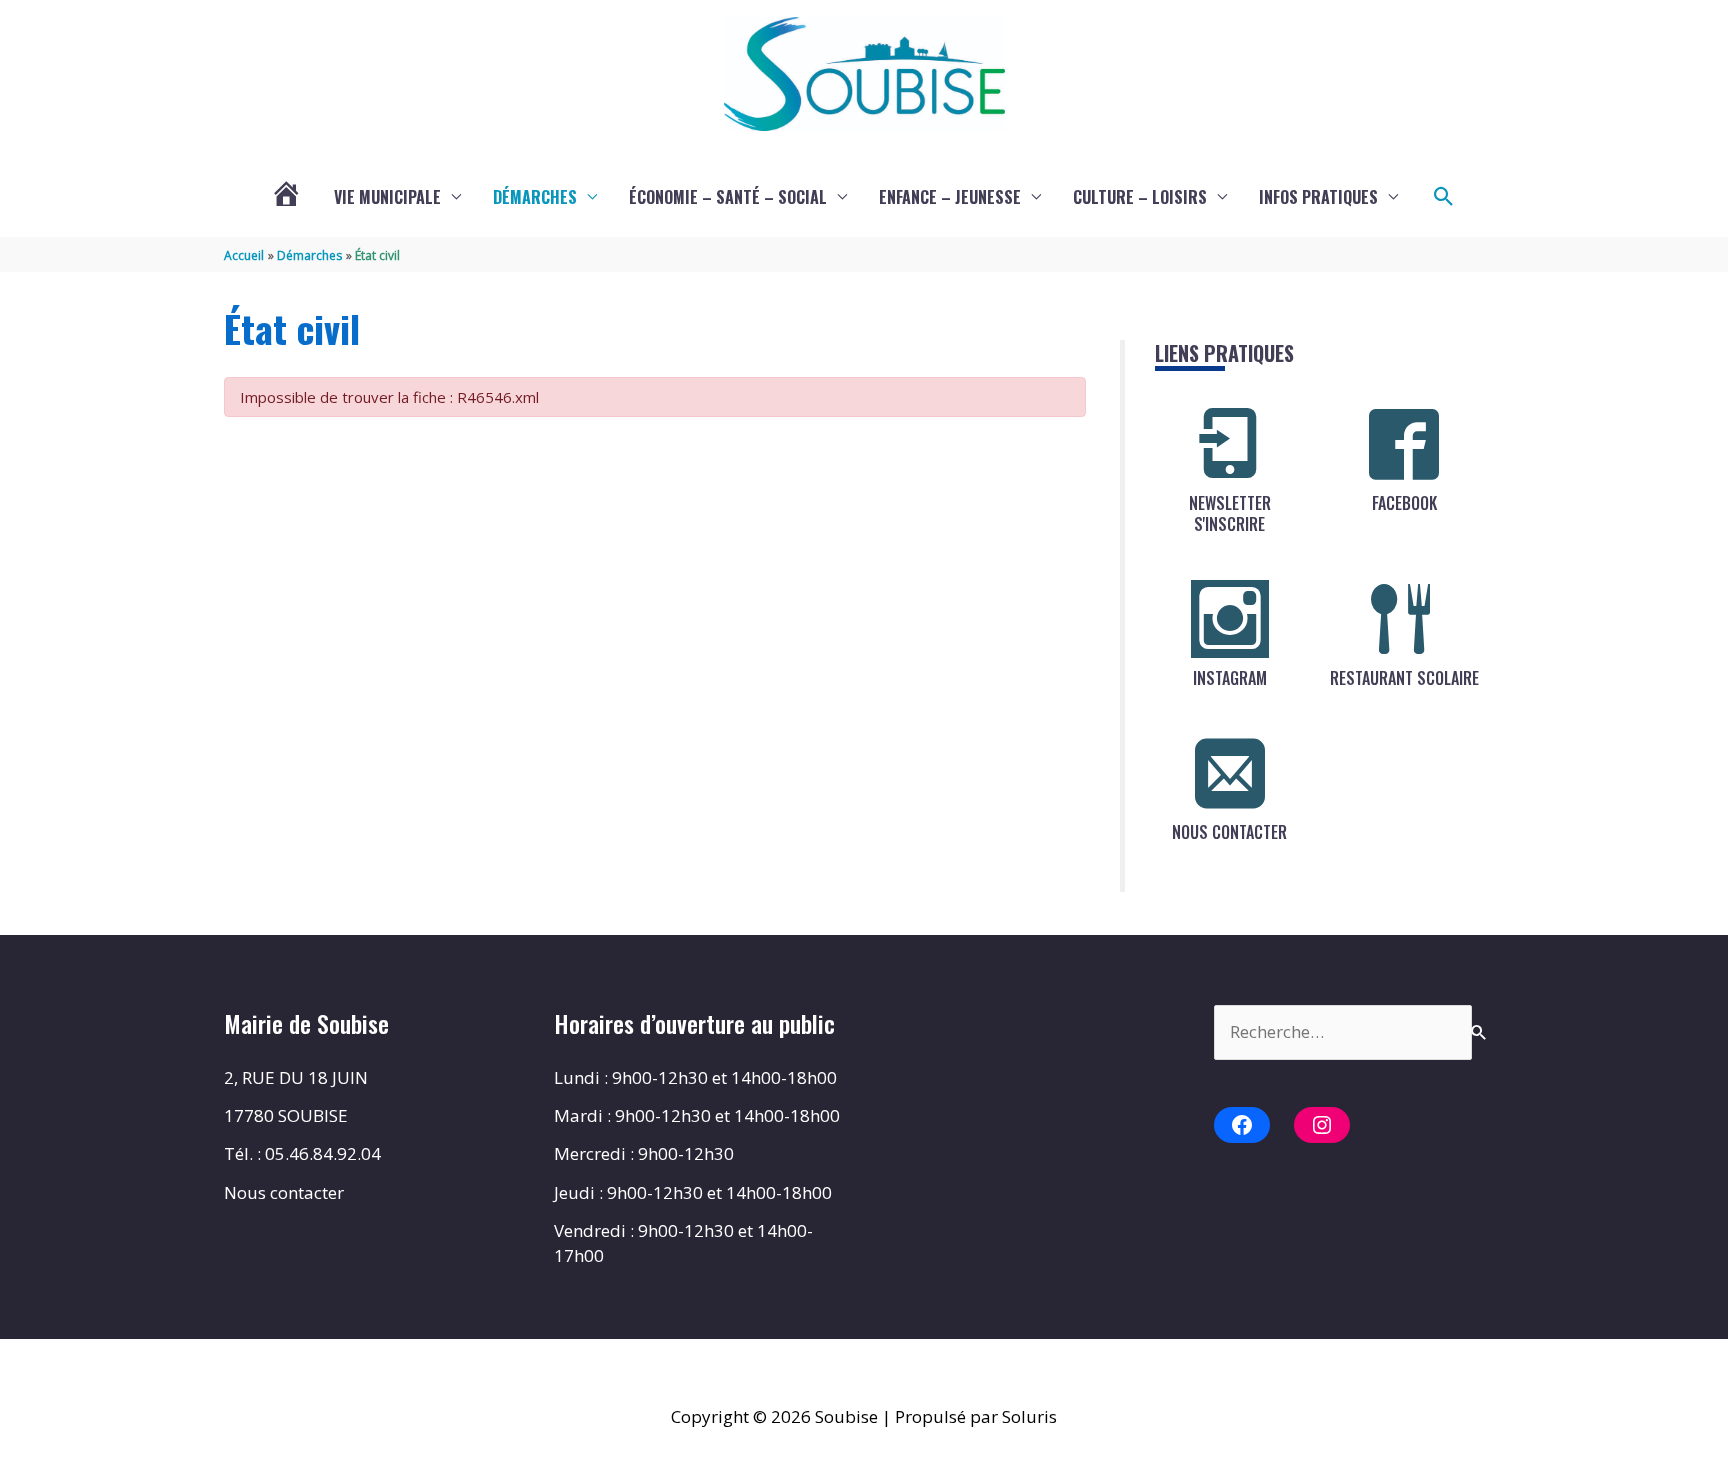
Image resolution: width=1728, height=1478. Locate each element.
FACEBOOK (1404, 503)
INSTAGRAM (1230, 678)
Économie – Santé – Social (728, 197)
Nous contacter (284, 1192)
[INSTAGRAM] (1230, 619)
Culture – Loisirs (1140, 197)
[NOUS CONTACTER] (1230, 773)
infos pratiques (1318, 197)
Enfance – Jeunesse (950, 197)
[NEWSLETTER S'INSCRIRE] (1230, 444)
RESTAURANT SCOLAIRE (1404, 678)
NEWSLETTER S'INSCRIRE (1230, 513)
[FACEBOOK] (1404, 444)
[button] (1444, 197)
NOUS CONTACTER (1229, 832)
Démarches (535, 197)
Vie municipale (387, 197)
